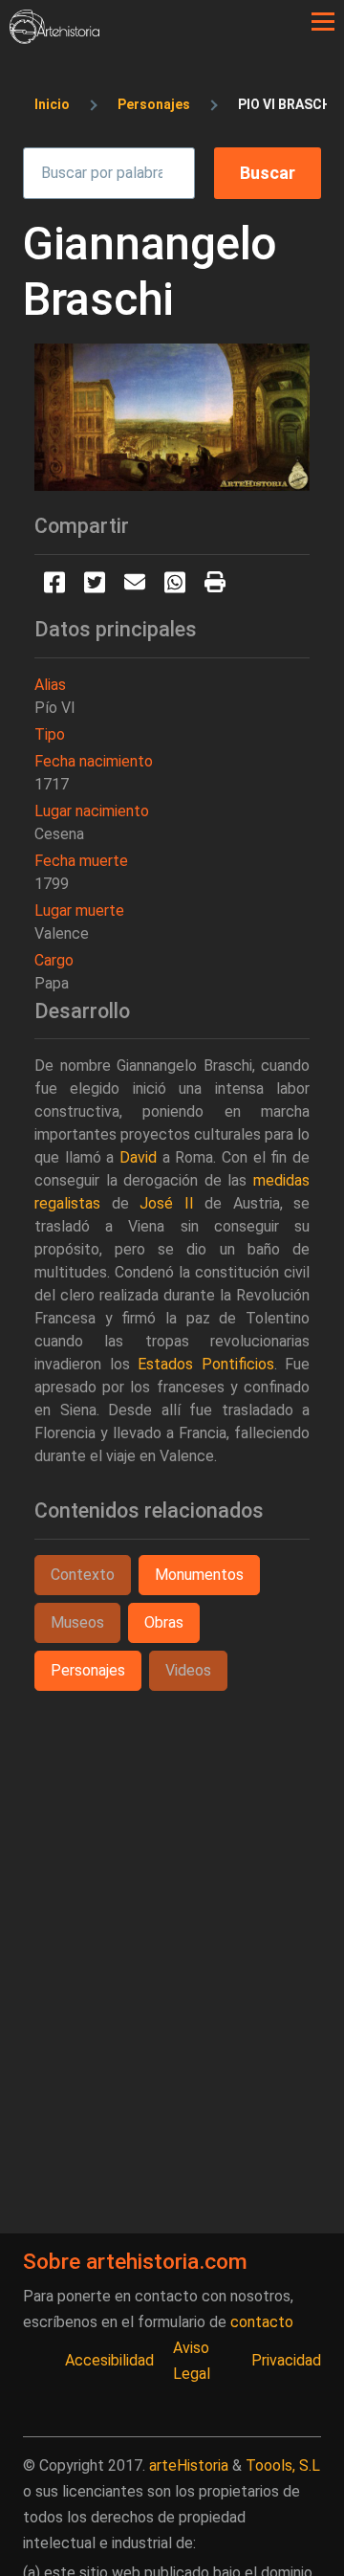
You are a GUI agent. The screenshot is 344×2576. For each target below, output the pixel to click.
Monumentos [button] (199, 1575)
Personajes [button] (88, 1670)
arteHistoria (189, 2465)
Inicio (52, 104)
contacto (262, 2322)
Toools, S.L (283, 2465)
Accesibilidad (109, 2360)
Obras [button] (164, 1622)
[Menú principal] (323, 22)
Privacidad (286, 2360)
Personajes (154, 104)
